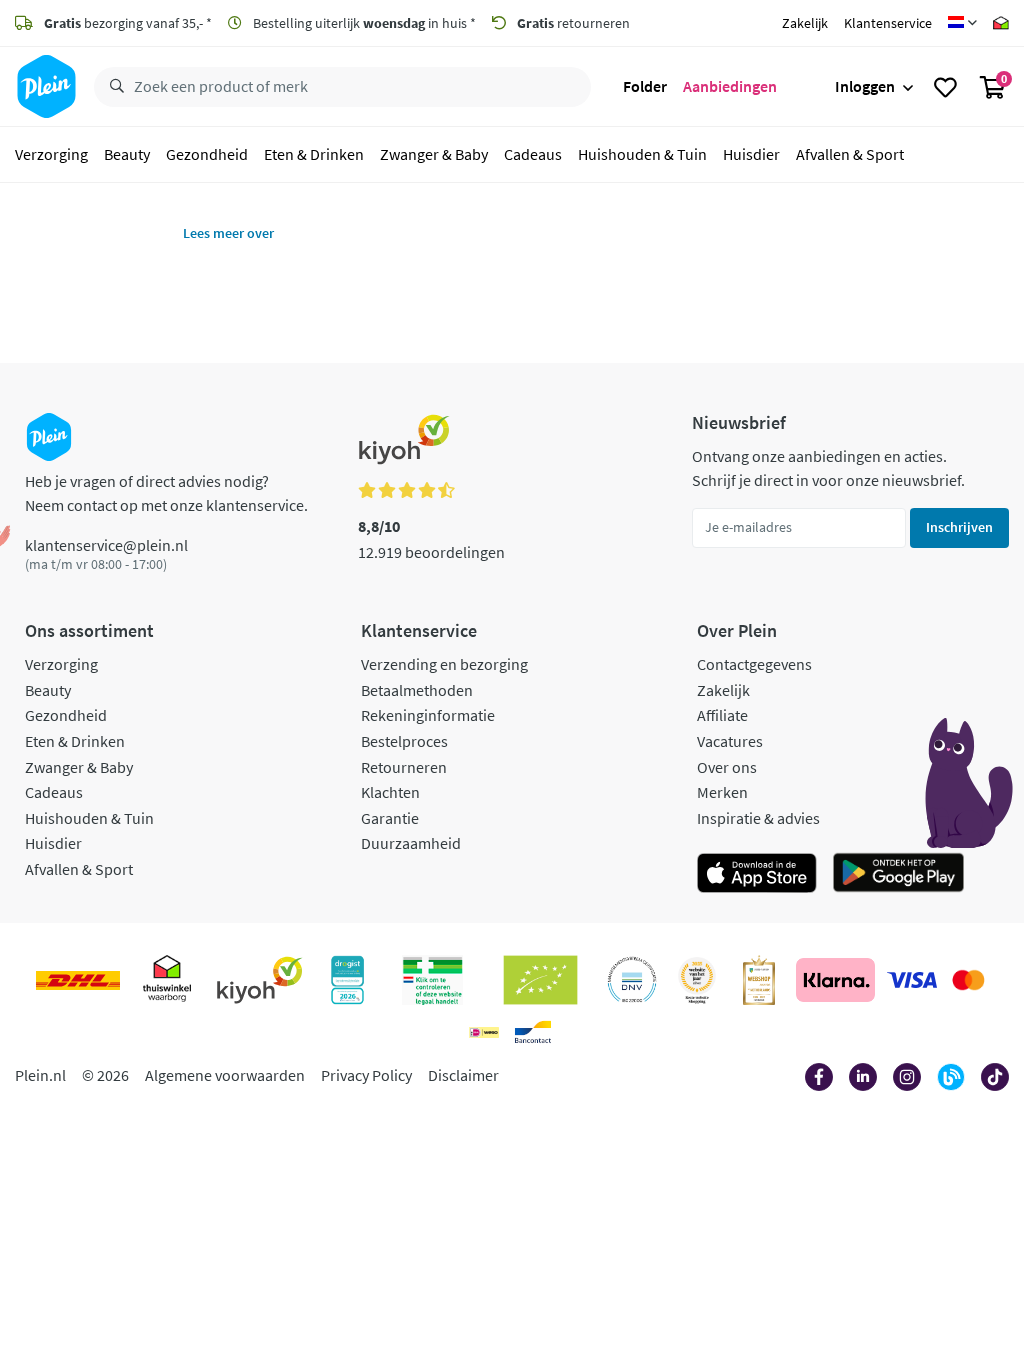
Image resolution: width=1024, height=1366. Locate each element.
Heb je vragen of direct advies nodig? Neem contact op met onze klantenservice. (166, 493)
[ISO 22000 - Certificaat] (632, 980)
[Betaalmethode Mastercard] (968, 980)
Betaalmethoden (417, 690)
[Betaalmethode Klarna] (835, 980)
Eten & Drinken (314, 154)
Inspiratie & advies (758, 818)
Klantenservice (888, 23)
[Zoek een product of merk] (113, 87)
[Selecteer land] (962, 23)
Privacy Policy (366, 1075)
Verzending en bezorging (444, 664)
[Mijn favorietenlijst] (945, 87)
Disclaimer (463, 1075)
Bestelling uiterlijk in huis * (363, 23)
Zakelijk (805, 23)
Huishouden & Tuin (642, 154)
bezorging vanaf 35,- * (128, 23)
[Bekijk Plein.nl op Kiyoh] (260, 980)
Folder (645, 86)
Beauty (127, 154)
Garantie (390, 818)
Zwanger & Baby (434, 154)
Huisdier (751, 154)
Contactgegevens (754, 664)
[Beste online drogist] (697, 980)
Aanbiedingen (730, 86)
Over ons (727, 767)
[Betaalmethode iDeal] (484, 1032)
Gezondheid (207, 154)
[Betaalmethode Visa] (912, 980)
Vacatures (730, 741)
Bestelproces (404, 741)
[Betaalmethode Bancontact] (533, 1032)
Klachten (390, 792)
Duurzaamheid (411, 843)
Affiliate (722, 715)
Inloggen (865, 86)
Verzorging (51, 154)
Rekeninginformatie (428, 715)
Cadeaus (533, 154)
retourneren (573, 23)
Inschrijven (959, 527)
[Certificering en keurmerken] (540, 980)
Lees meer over (228, 233)
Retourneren (404, 767)
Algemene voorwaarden (225, 1075)
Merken (722, 792)
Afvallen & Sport (850, 154)
